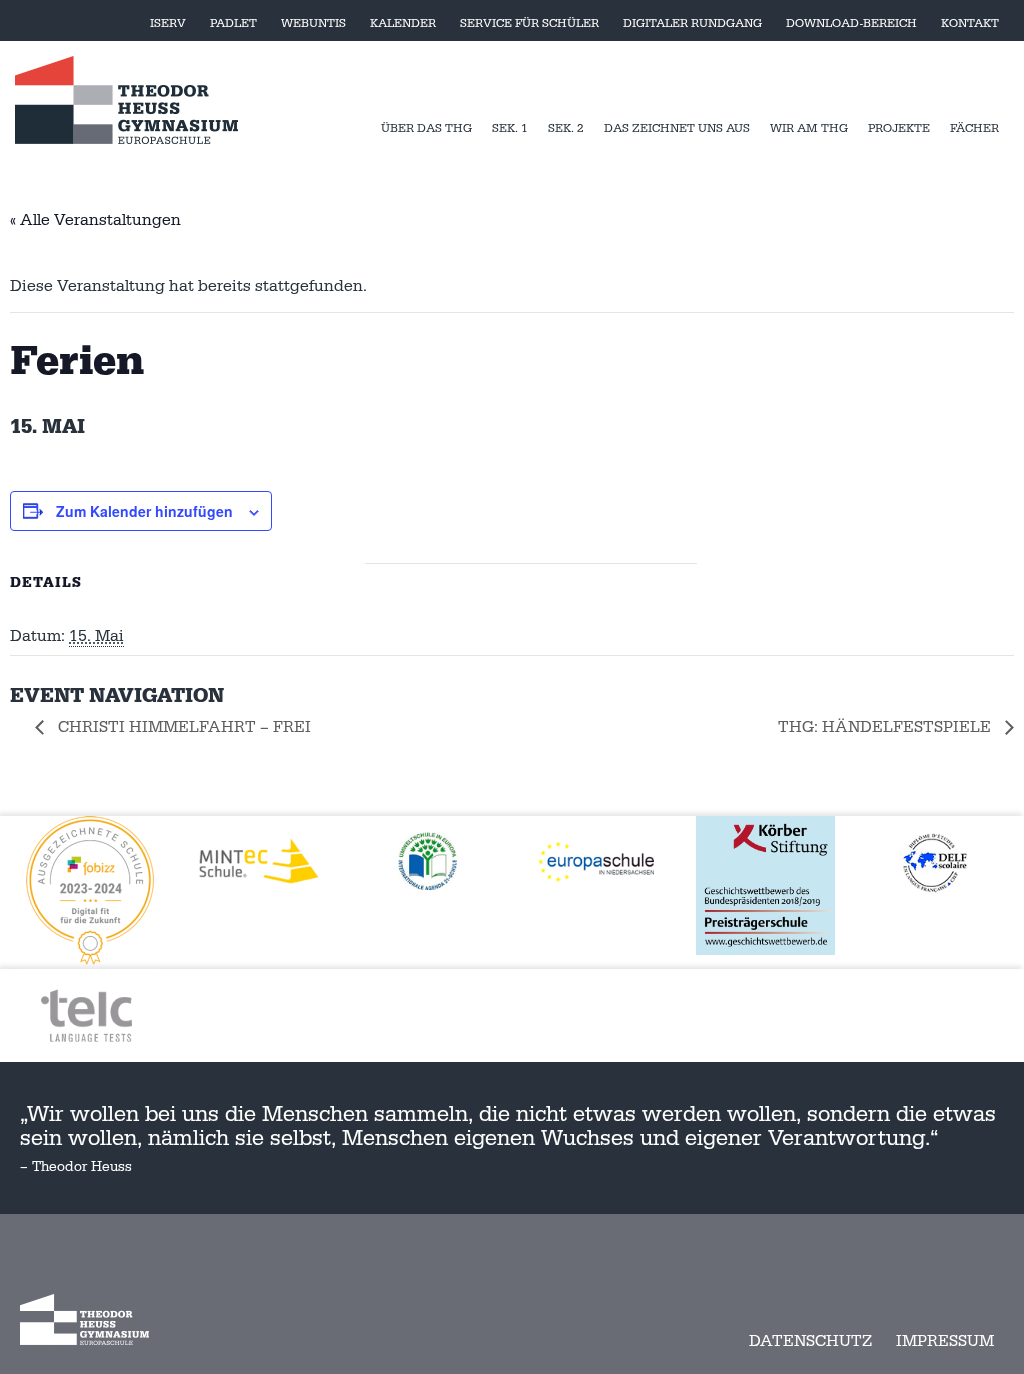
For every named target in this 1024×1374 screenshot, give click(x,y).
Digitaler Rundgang (692, 23)
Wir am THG (809, 128)
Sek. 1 (510, 128)
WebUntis (313, 23)
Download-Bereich (851, 23)
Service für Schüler (529, 23)
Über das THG (426, 128)
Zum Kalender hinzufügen (144, 511)
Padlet (233, 23)
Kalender (403, 23)
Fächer (974, 128)
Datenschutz (810, 1341)
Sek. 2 (566, 128)
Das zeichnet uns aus (677, 128)
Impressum (945, 1341)
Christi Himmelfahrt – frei (182, 727)
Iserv (168, 23)
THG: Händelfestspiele (886, 727)
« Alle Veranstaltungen (95, 220)
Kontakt (970, 23)
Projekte (899, 128)
